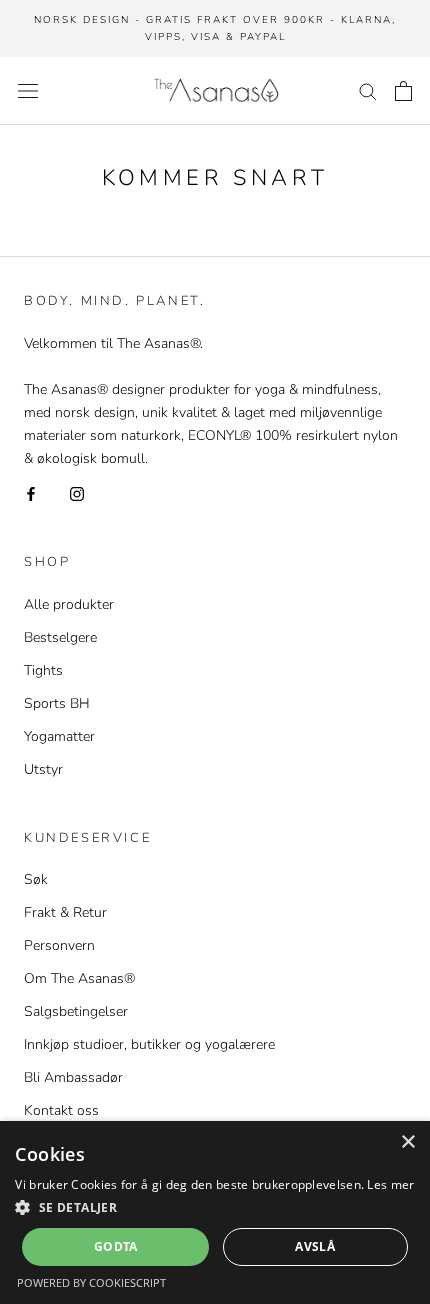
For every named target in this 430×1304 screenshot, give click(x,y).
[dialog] (215, 1212)
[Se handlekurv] (403, 91)
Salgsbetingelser (76, 1011)
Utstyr (43, 769)
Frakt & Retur (65, 912)
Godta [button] (116, 1246)
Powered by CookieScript (91, 1282)
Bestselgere (60, 637)
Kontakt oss (61, 1110)
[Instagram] (77, 492)
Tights (43, 670)
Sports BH (57, 703)
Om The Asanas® (79, 978)
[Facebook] (31, 492)
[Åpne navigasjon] (28, 90)
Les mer (390, 1184)
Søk (36, 879)
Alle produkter (69, 604)
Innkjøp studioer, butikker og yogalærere (149, 1044)
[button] (214, 1207)
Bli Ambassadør (73, 1077)
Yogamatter (59, 736)
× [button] (407, 1142)
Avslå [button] (315, 1246)
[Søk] (368, 90)
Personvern (59, 945)
